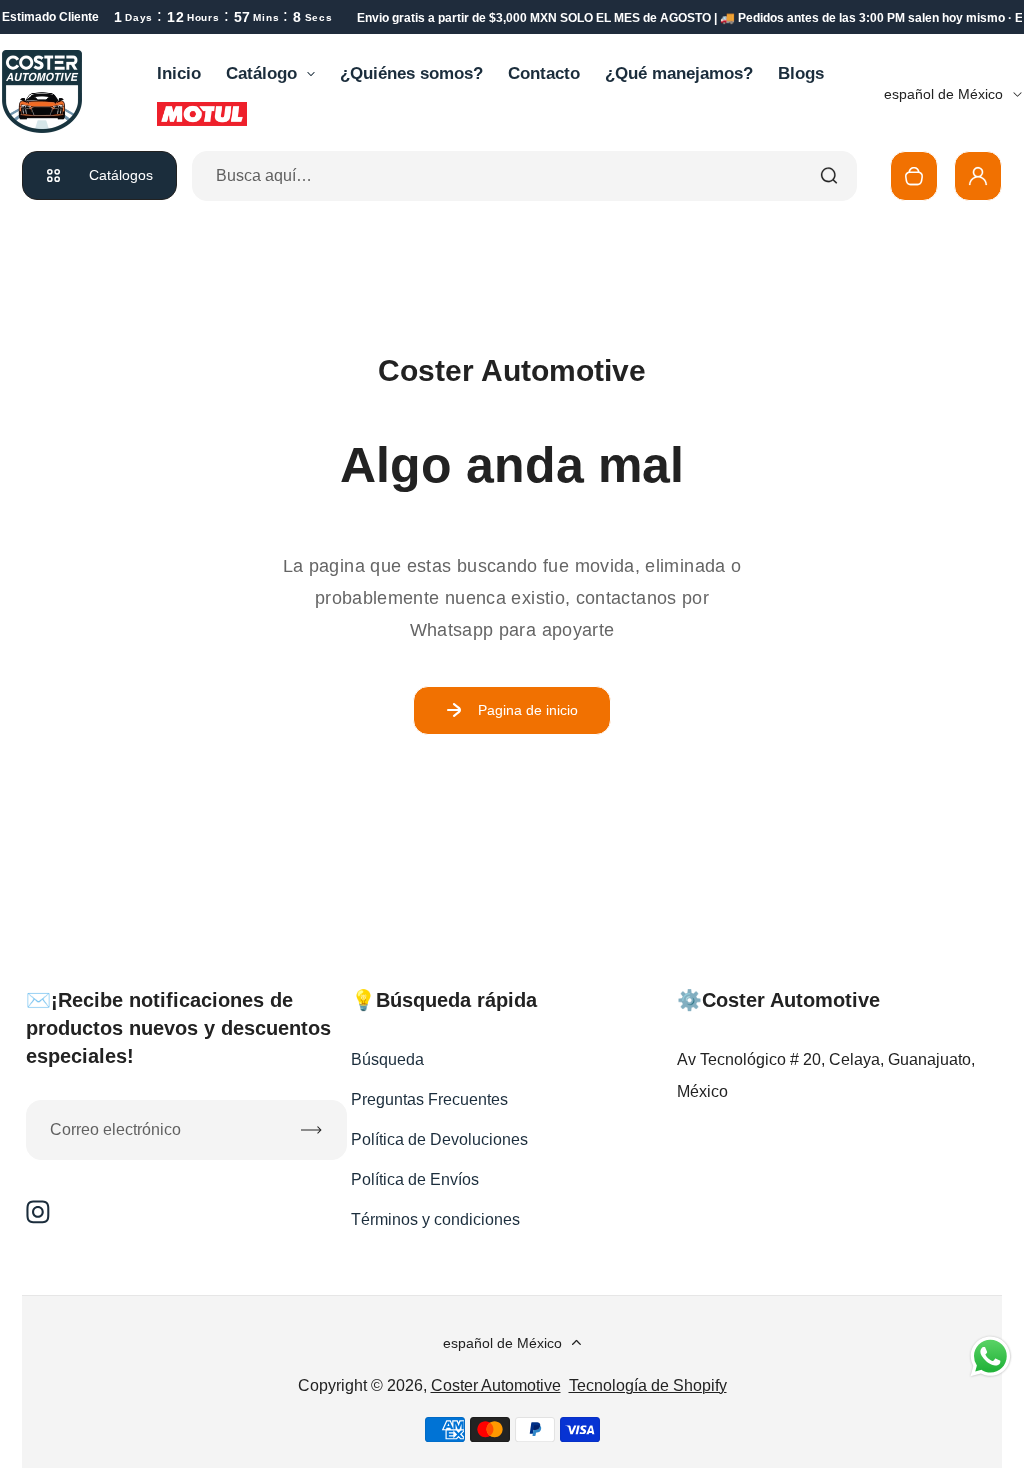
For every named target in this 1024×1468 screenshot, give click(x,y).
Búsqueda (387, 1059)
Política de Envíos (415, 1179)
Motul (202, 114)
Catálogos (121, 175)
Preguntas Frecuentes (429, 1099)
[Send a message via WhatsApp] (990, 1356)
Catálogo (261, 73)
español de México (943, 94)
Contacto (544, 73)
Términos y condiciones (435, 1219)
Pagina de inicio (528, 710)
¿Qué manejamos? (679, 73)
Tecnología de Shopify (648, 1385)
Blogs (801, 73)
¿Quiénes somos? (411, 73)
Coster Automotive (496, 1385)
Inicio (179, 73)
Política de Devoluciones (439, 1139)
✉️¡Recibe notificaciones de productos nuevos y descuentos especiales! (178, 1028)
